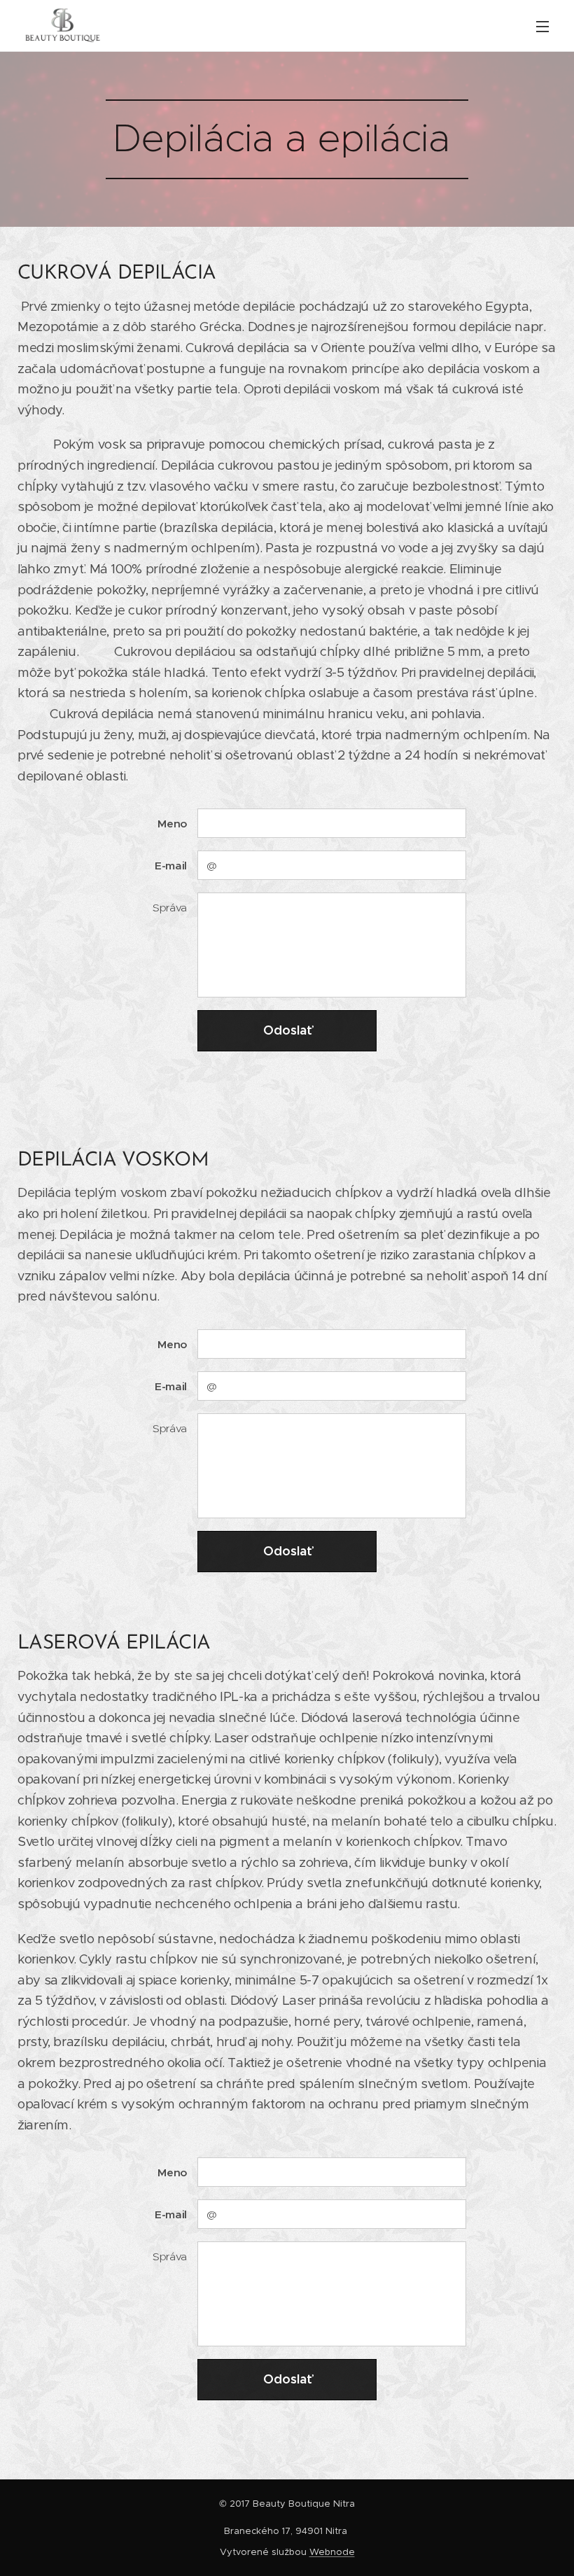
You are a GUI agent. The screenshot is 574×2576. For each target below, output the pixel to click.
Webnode (332, 2552)
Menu (542, 26)
